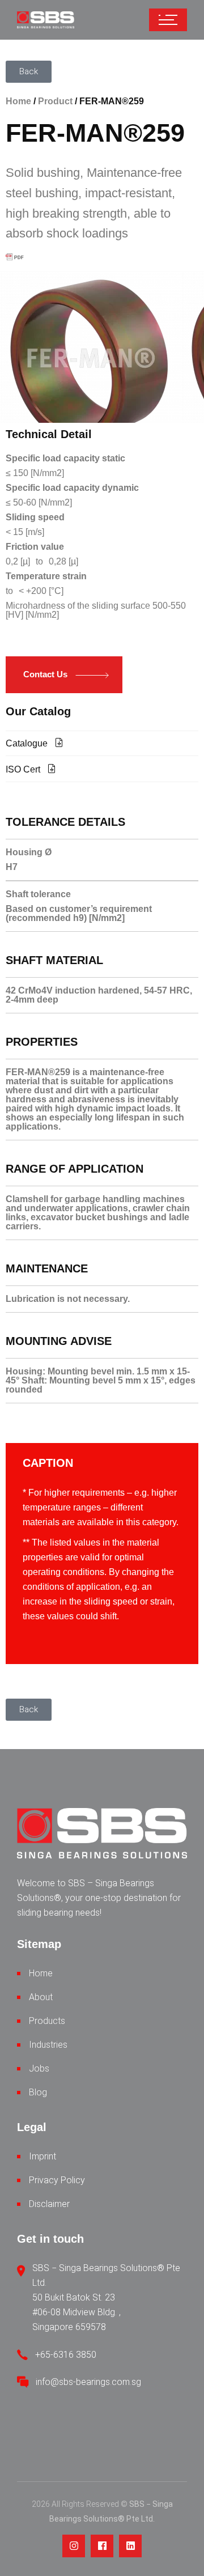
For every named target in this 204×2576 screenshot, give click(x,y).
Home (18, 101)
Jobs (39, 2068)
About (41, 1997)
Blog (38, 2092)
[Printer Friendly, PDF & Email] (16, 257)
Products (47, 2021)
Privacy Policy (57, 2180)
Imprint (42, 2156)
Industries (48, 2045)
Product (55, 101)
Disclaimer (49, 2204)
